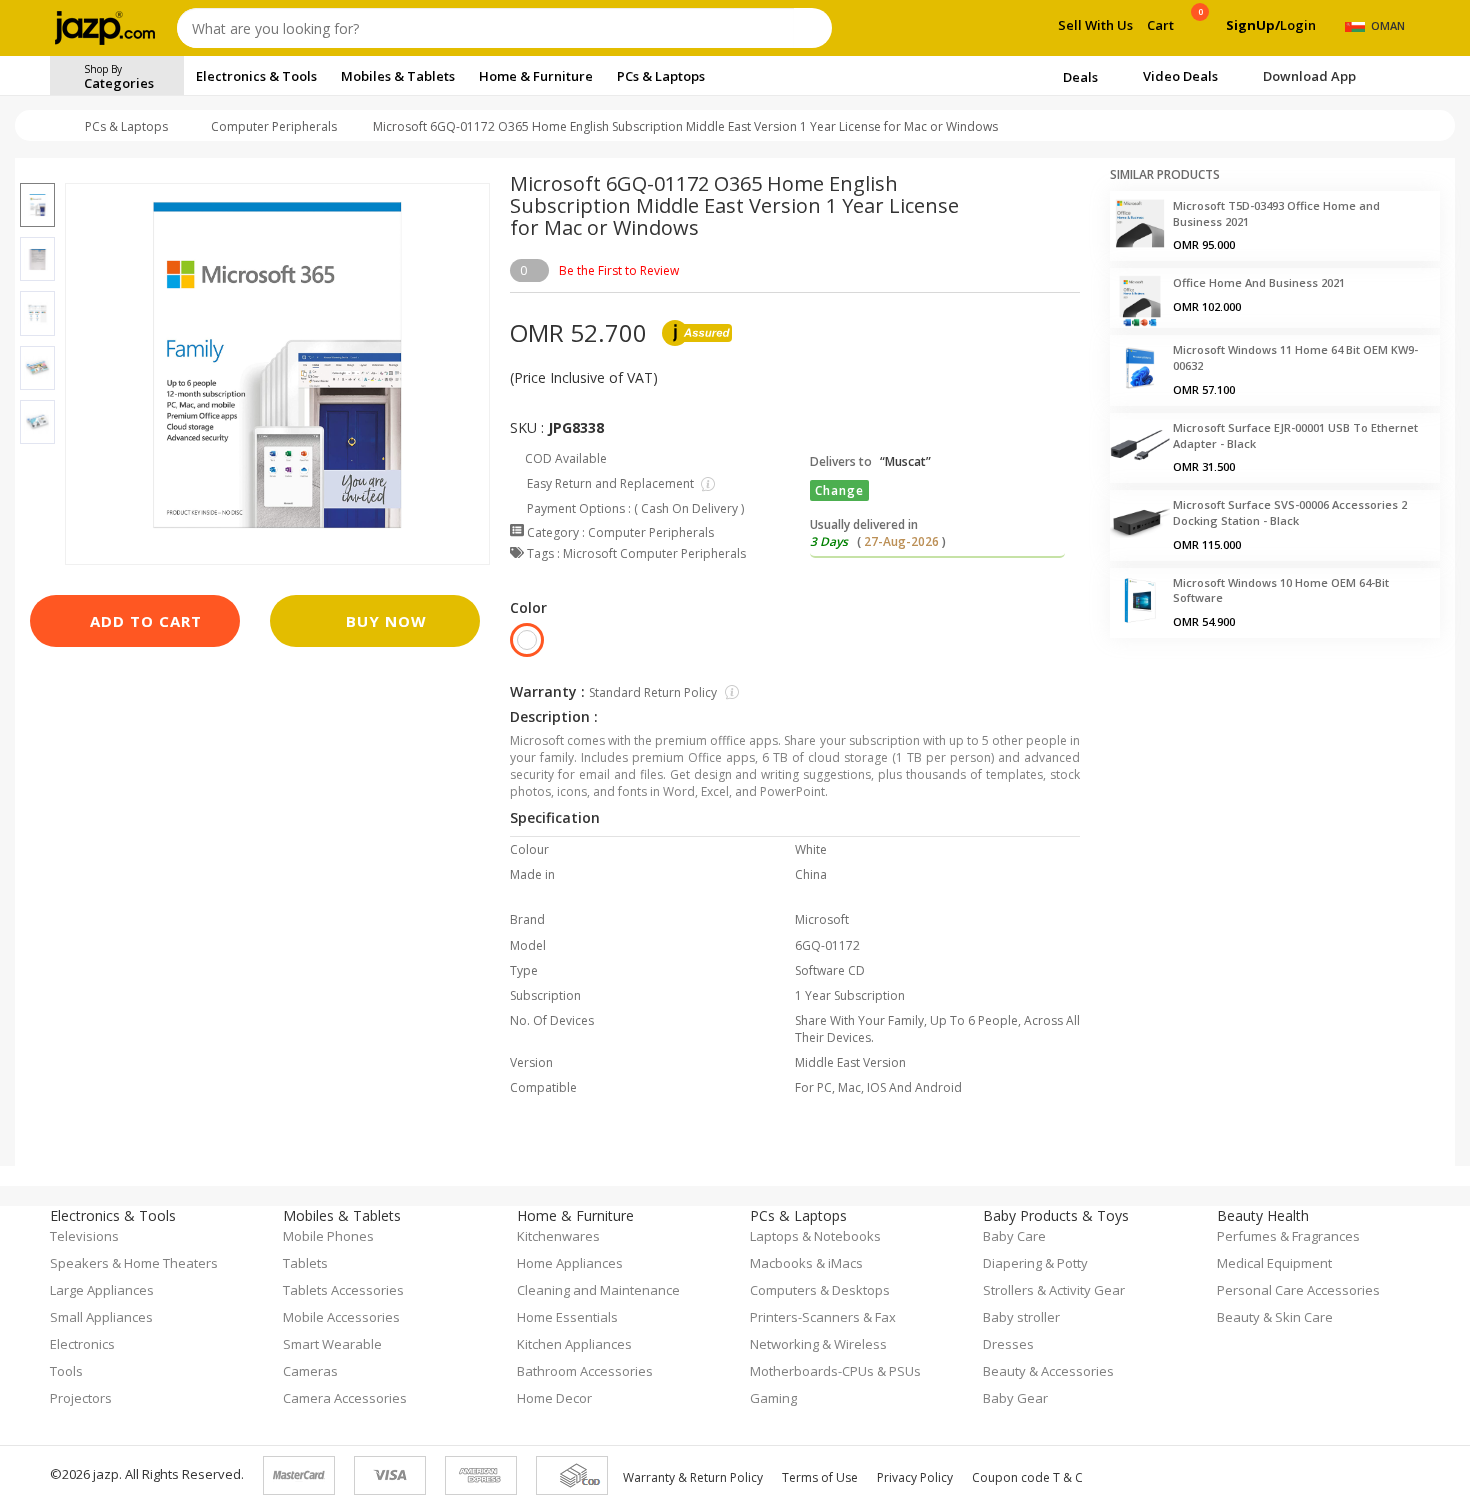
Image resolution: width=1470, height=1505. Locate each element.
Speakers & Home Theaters (134, 1263)
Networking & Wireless (818, 1344)
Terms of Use (820, 1477)
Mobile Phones (328, 1236)
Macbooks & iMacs (806, 1263)
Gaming (773, 1398)
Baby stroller (1021, 1317)
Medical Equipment (1274, 1263)
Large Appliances (102, 1290)
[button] (37, 171)
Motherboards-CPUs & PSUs (835, 1371)
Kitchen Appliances (574, 1344)
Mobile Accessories (341, 1317)
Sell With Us (1095, 25)
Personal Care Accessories (1298, 1290)
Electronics (82, 1344)
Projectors (81, 1398)
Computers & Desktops (820, 1290)
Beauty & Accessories (1048, 1371)
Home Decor (554, 1398)
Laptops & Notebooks (815, 1236)
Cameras (310, 1371)
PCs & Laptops (126, 126)
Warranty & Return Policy (693, 1477)
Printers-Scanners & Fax (823, 1317)
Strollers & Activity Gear (1054, 1290)
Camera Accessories (345, 1398)
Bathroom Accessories (585, 1371)
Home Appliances (570, 1263)
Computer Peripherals (274, 126)
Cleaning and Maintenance (598, 1290)
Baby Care (1014, 1236)
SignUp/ (1253, 25)
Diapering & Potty (1035, 1263)
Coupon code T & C (1027, 1477)
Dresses (1008, 1344)
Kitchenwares (558, 1236)
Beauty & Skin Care (1275, 1317)
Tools (66, 1371)
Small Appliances (101, 1317)
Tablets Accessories (343, 1290)
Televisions (84, 1236)
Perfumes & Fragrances (1288, 1236)
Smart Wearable (332, 1344)
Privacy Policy (915, 1477)
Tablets (305, 1263)
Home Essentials (567, 1317)
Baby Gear (1015, 1398)
